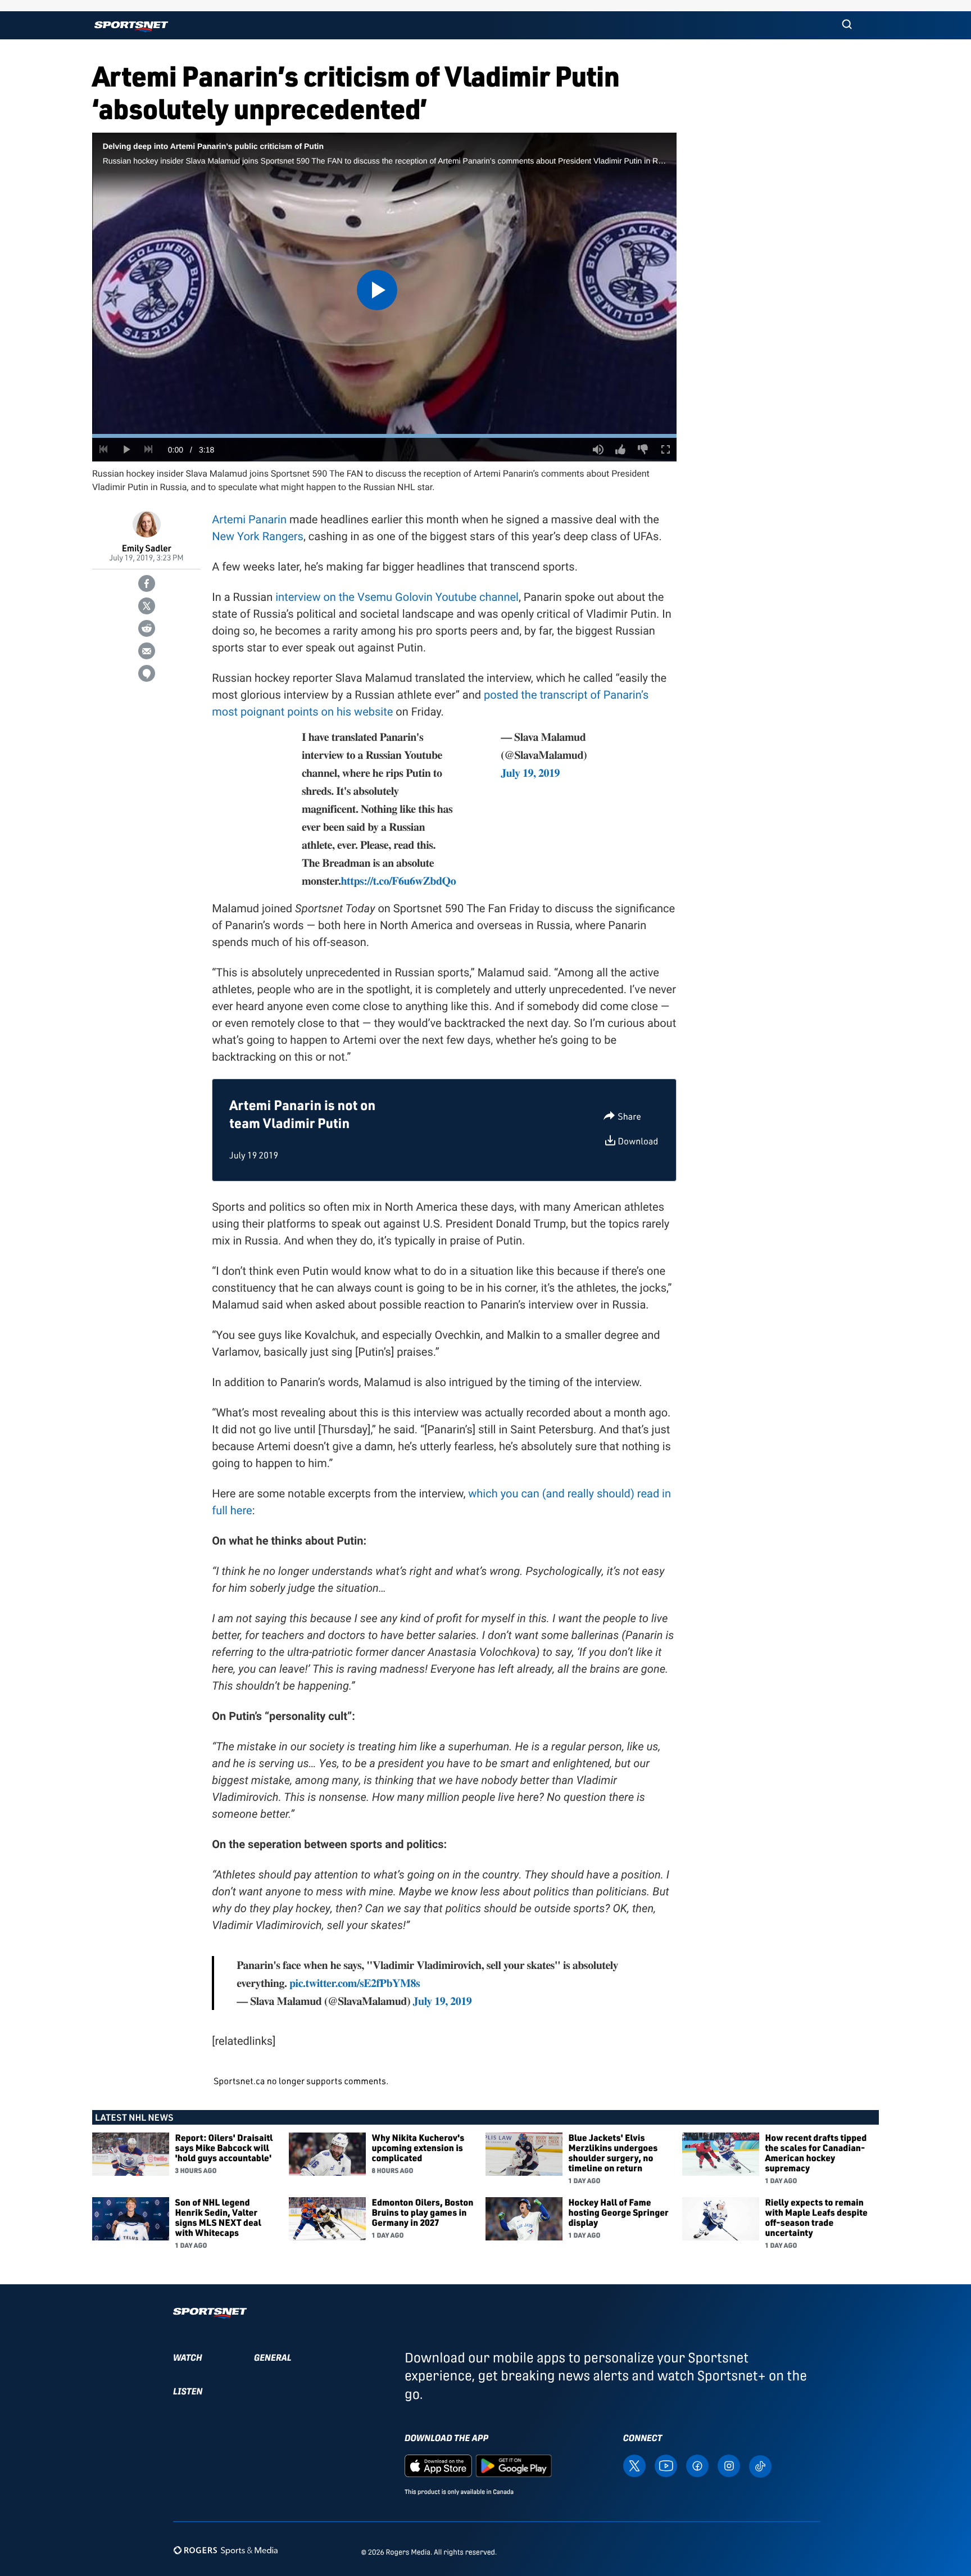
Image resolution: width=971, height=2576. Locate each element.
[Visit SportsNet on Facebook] (697, 2465)
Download (638, 1141)
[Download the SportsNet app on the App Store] (438, 2465)
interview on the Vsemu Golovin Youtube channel (397, 597)
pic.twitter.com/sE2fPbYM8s (355, 1983)
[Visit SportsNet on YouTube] (666, 2465)
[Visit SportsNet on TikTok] (760, 2465)
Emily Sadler (147, 548)
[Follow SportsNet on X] (634, 2465)
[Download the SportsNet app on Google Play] (514, 2465)
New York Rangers (258, 536)
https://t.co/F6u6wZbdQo (399, 880)
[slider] (384, 436)
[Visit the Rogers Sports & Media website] (226, 2550)
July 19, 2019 (530, 773)
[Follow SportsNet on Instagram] (729, 2465)
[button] (847, 25)
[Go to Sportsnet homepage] (131, 27)
